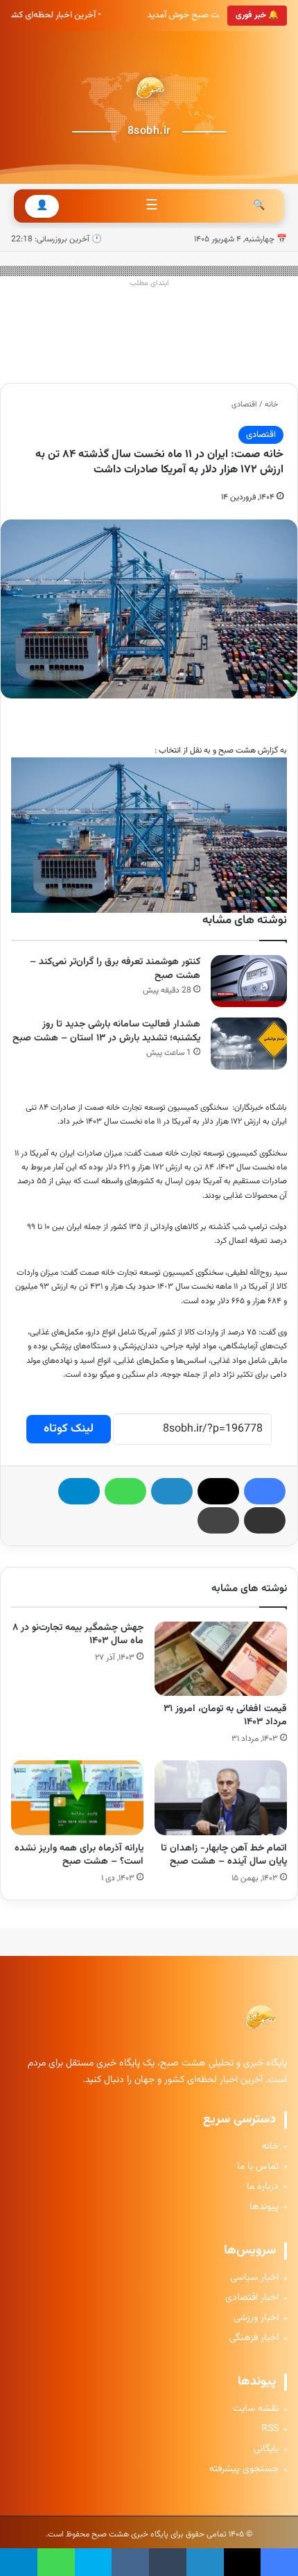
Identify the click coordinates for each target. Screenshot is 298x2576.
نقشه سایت (256, 2409)
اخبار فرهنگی (254, 2338)
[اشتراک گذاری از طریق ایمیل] (265, 1520)
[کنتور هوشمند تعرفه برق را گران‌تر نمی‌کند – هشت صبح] (249, 981)
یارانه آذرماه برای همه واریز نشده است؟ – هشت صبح (79, 1855)
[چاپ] (218, 1520)
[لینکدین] (172, 1491)
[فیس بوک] (265, 1491)
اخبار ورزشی (256, 2318)
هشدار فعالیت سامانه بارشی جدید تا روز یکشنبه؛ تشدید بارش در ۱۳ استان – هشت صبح (106, 1032)
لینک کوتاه (69, 1429)
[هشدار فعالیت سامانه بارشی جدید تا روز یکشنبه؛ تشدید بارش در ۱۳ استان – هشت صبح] (249, 1044)
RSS (270, 2429)
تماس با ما (258, 2167)
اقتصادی (244, 405)
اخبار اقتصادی (252, 2298)
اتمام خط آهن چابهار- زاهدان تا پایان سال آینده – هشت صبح (224, 1855)
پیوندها (264, 2207)
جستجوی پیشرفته (244, 2470)
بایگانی (266, 2449)
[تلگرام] (79, 1491)
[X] (218, 1491)
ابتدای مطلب (149, 283)
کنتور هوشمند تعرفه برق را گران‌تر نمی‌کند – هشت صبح (115, 969)
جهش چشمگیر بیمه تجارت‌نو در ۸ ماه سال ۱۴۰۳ (78, 1634)
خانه (272, 405)
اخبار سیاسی (254, 2278)
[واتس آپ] (125, 1491)
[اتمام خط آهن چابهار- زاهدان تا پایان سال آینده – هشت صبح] (221, 1798)
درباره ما (263, 2187)
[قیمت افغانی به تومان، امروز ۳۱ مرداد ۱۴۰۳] (221, 1659)
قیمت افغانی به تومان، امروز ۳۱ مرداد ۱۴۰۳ (225, 1716)
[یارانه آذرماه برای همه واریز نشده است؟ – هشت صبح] (77, 1798)
